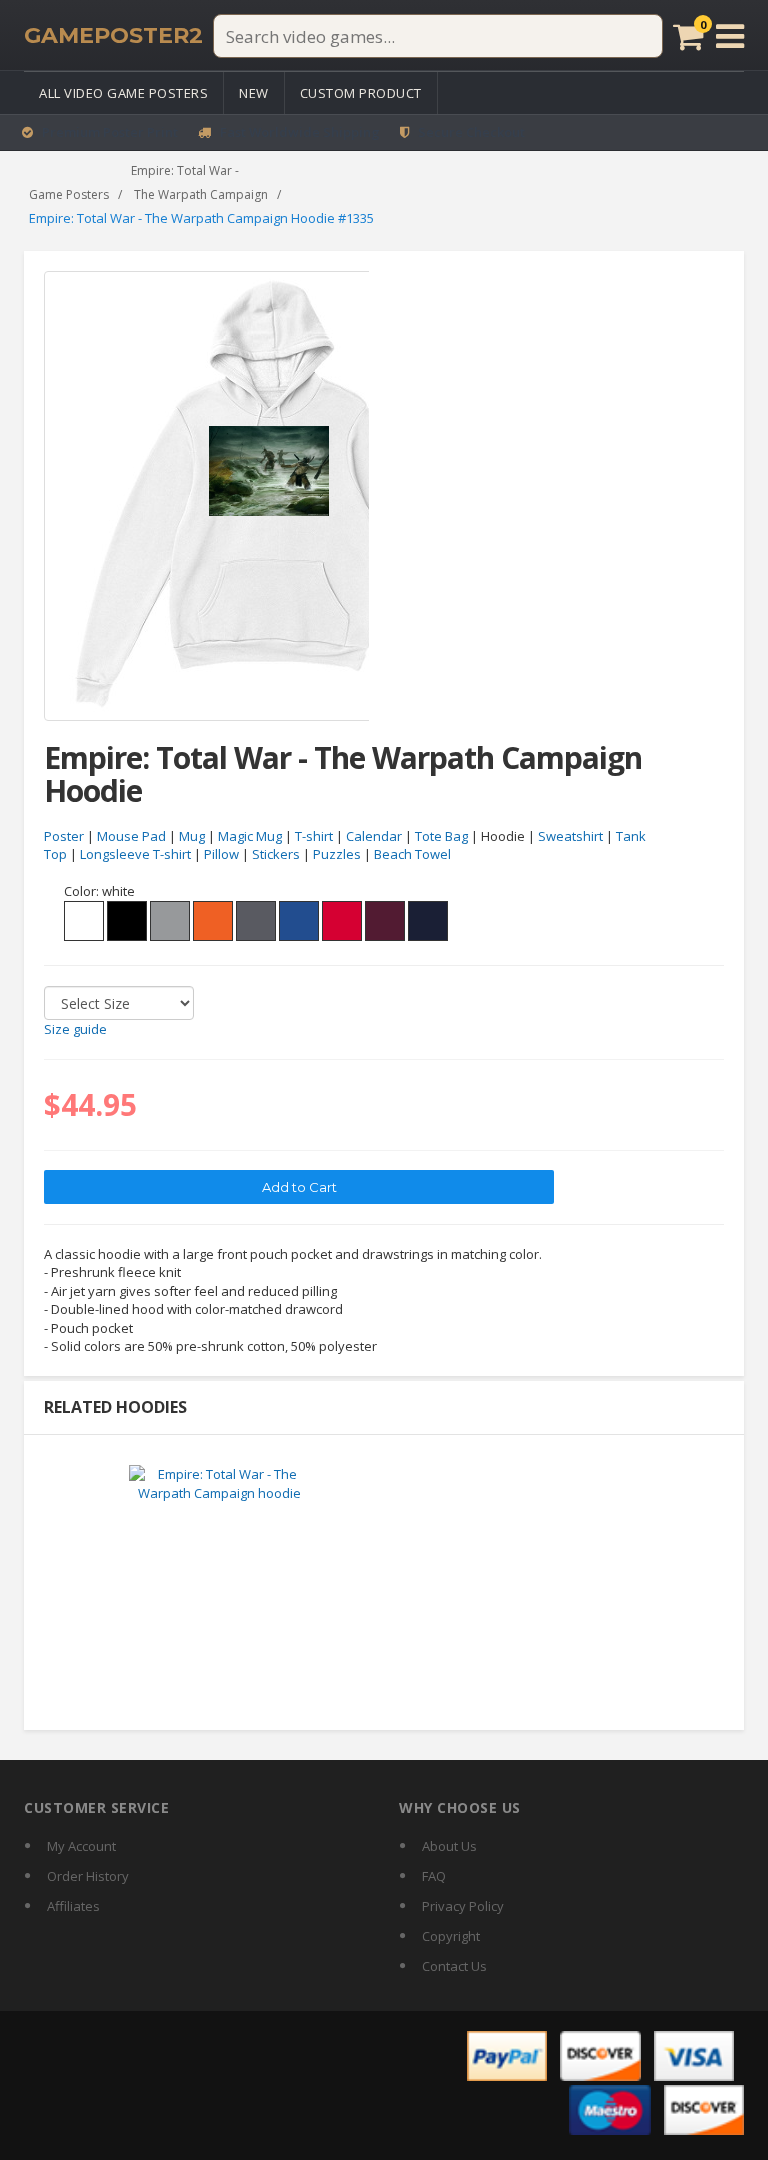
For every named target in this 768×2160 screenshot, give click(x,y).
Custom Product (361, 93)
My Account (81, 1846)
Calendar (374, 836)
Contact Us (454, 1966)
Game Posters (69, 194)
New (254, 93)
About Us (449, 1846)
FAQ (434, 1876)
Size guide (75, 1029)
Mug (192, 836)
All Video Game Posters (123, 93)
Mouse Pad (131, 836)
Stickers (276, 854)
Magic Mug (250, 836)
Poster (64, 836)
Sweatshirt (570, 836)
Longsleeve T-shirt (135, 854)
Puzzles (337, 854)
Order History (88, 1876)
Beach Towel (412, 854)
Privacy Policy (463, 1906)
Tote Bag (441, 836)
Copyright (451, 1936)
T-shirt (314, 836)
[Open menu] (730, 36)
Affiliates (73, 1906)
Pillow (221, 854)
